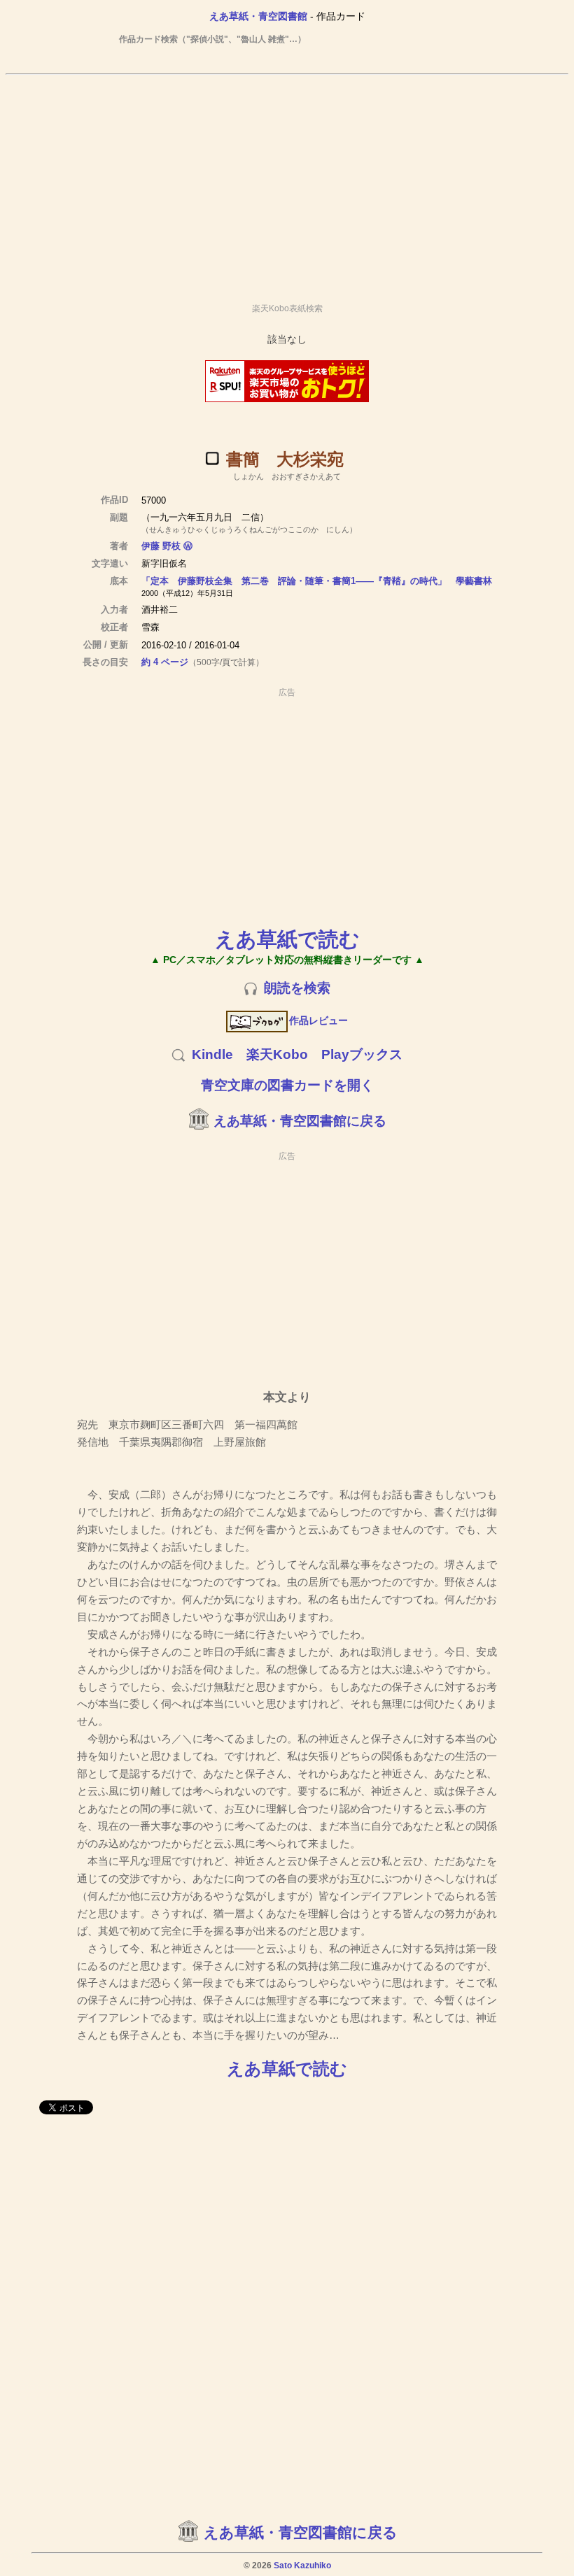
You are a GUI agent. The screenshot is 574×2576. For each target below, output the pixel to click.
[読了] (212, 458)
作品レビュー (318, 1020)
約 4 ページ (165, 662)
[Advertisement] (287, 183)
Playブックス (362, 1054)
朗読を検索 (297, 988)
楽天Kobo (277, 1054)
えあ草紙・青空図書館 (258, 16)
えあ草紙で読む (287, 939)
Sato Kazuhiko (302, 2566)
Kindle (212, 1054)
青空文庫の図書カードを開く (287, 1085)
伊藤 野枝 (161, 546)
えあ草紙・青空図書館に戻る (300, 1121)
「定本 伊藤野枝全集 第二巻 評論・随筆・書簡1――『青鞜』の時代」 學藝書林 (317, 581)
